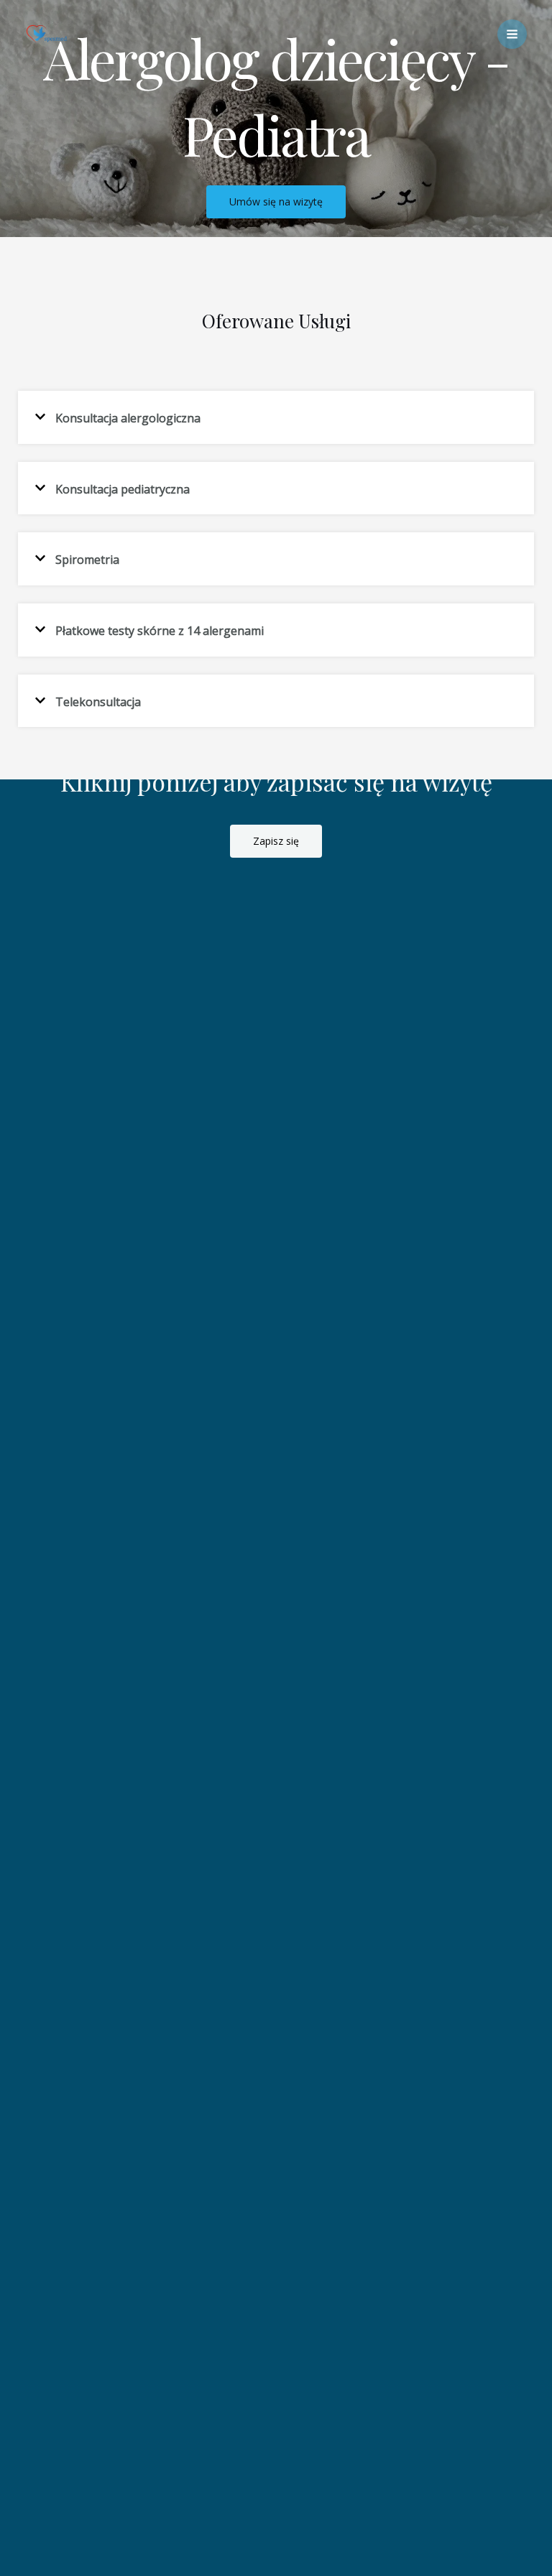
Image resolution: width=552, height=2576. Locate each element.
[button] (276, 417)
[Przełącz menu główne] (512, 34)
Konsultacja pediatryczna (123, 488)
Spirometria (87, 560)
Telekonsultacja (98, 701)
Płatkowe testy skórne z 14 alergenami (160, 631)
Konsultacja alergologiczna (128, 418)
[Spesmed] (47, 34)
